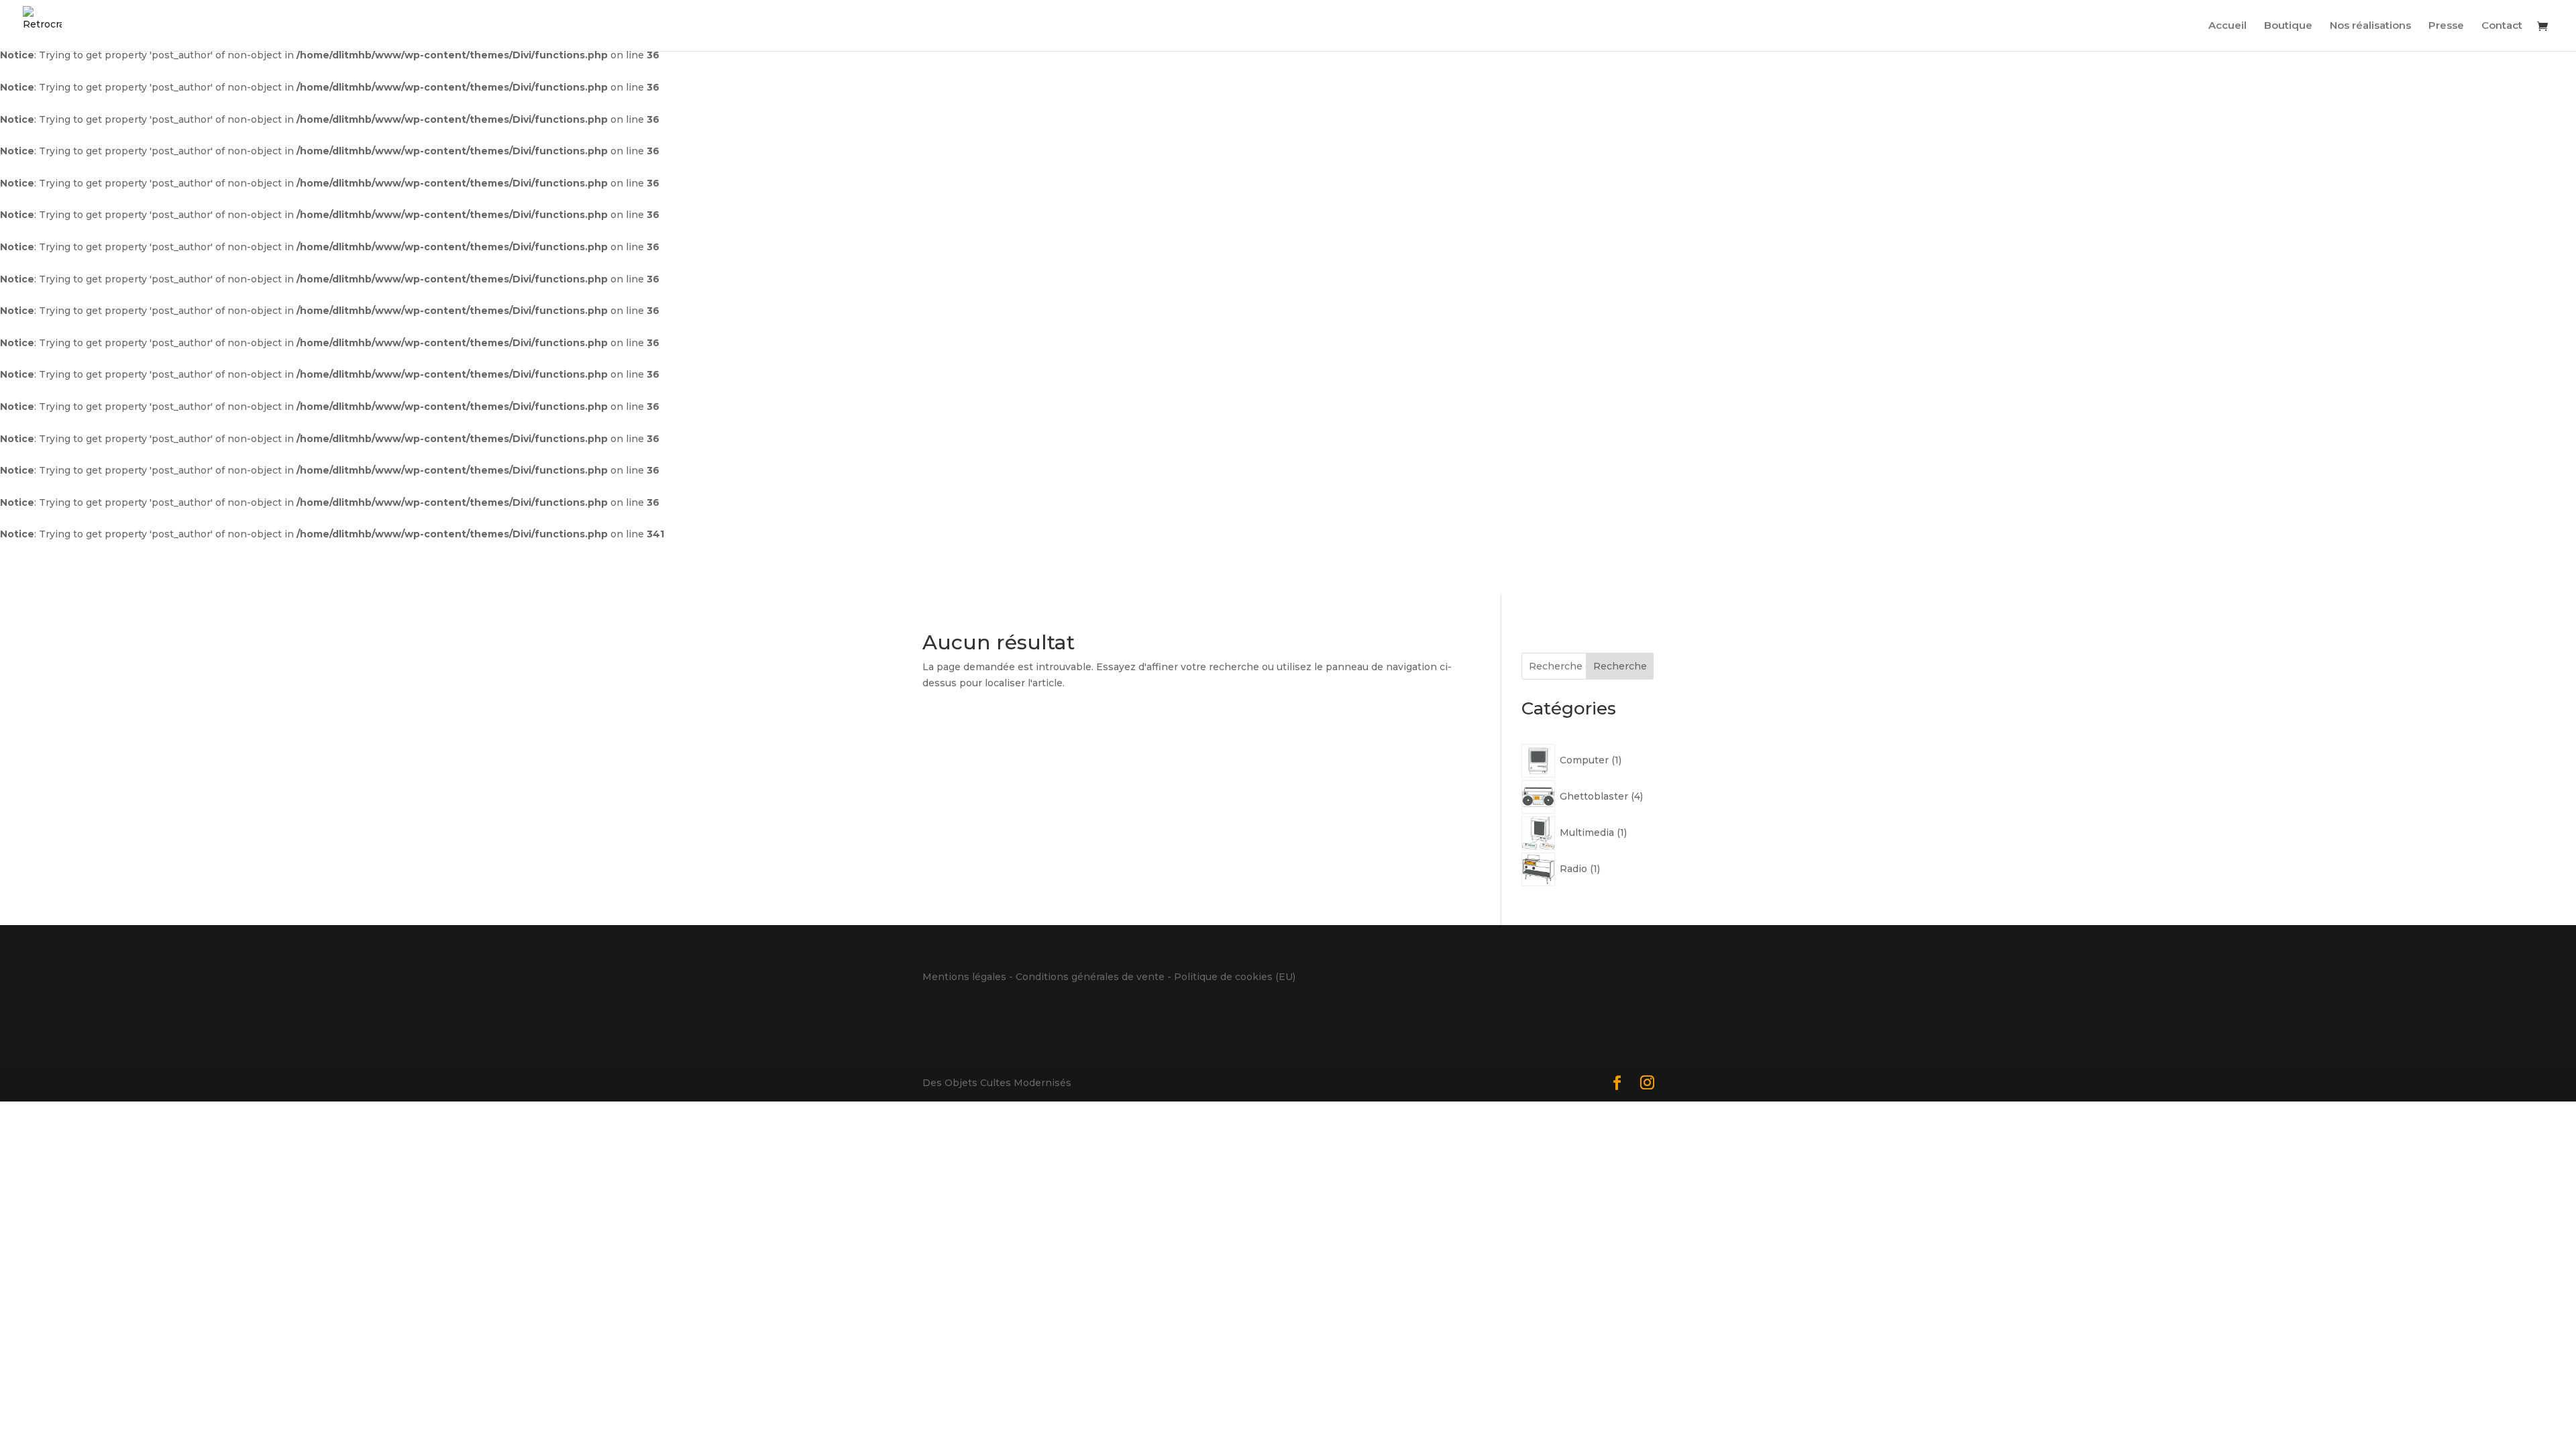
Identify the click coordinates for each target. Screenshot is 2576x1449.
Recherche (1620, 666)
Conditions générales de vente (1090, 977)
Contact (2502, 26)
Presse (2446, 26)
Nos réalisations (2370, 26)
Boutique (2288, 26)
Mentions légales (964, 977)
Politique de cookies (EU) (1235, 977)
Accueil (2228, 26)
